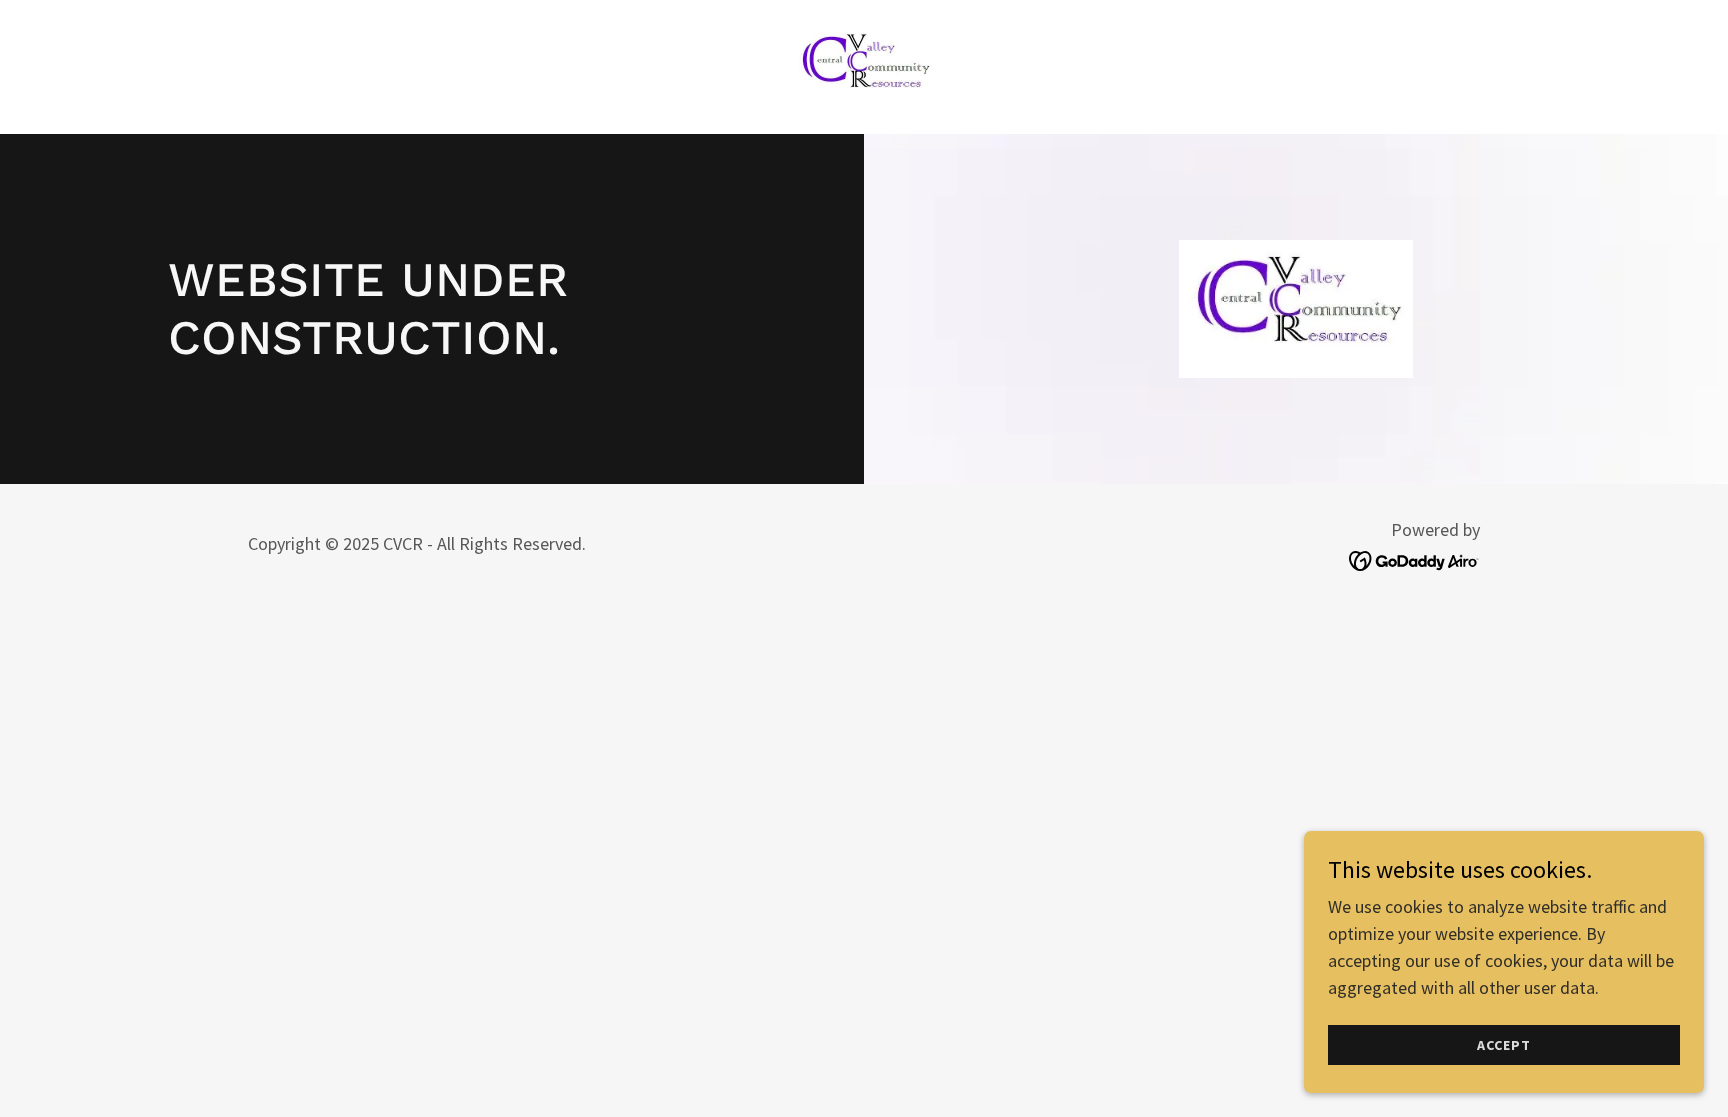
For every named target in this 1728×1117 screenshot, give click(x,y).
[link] (864, 64)
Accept (1503, 1045)
